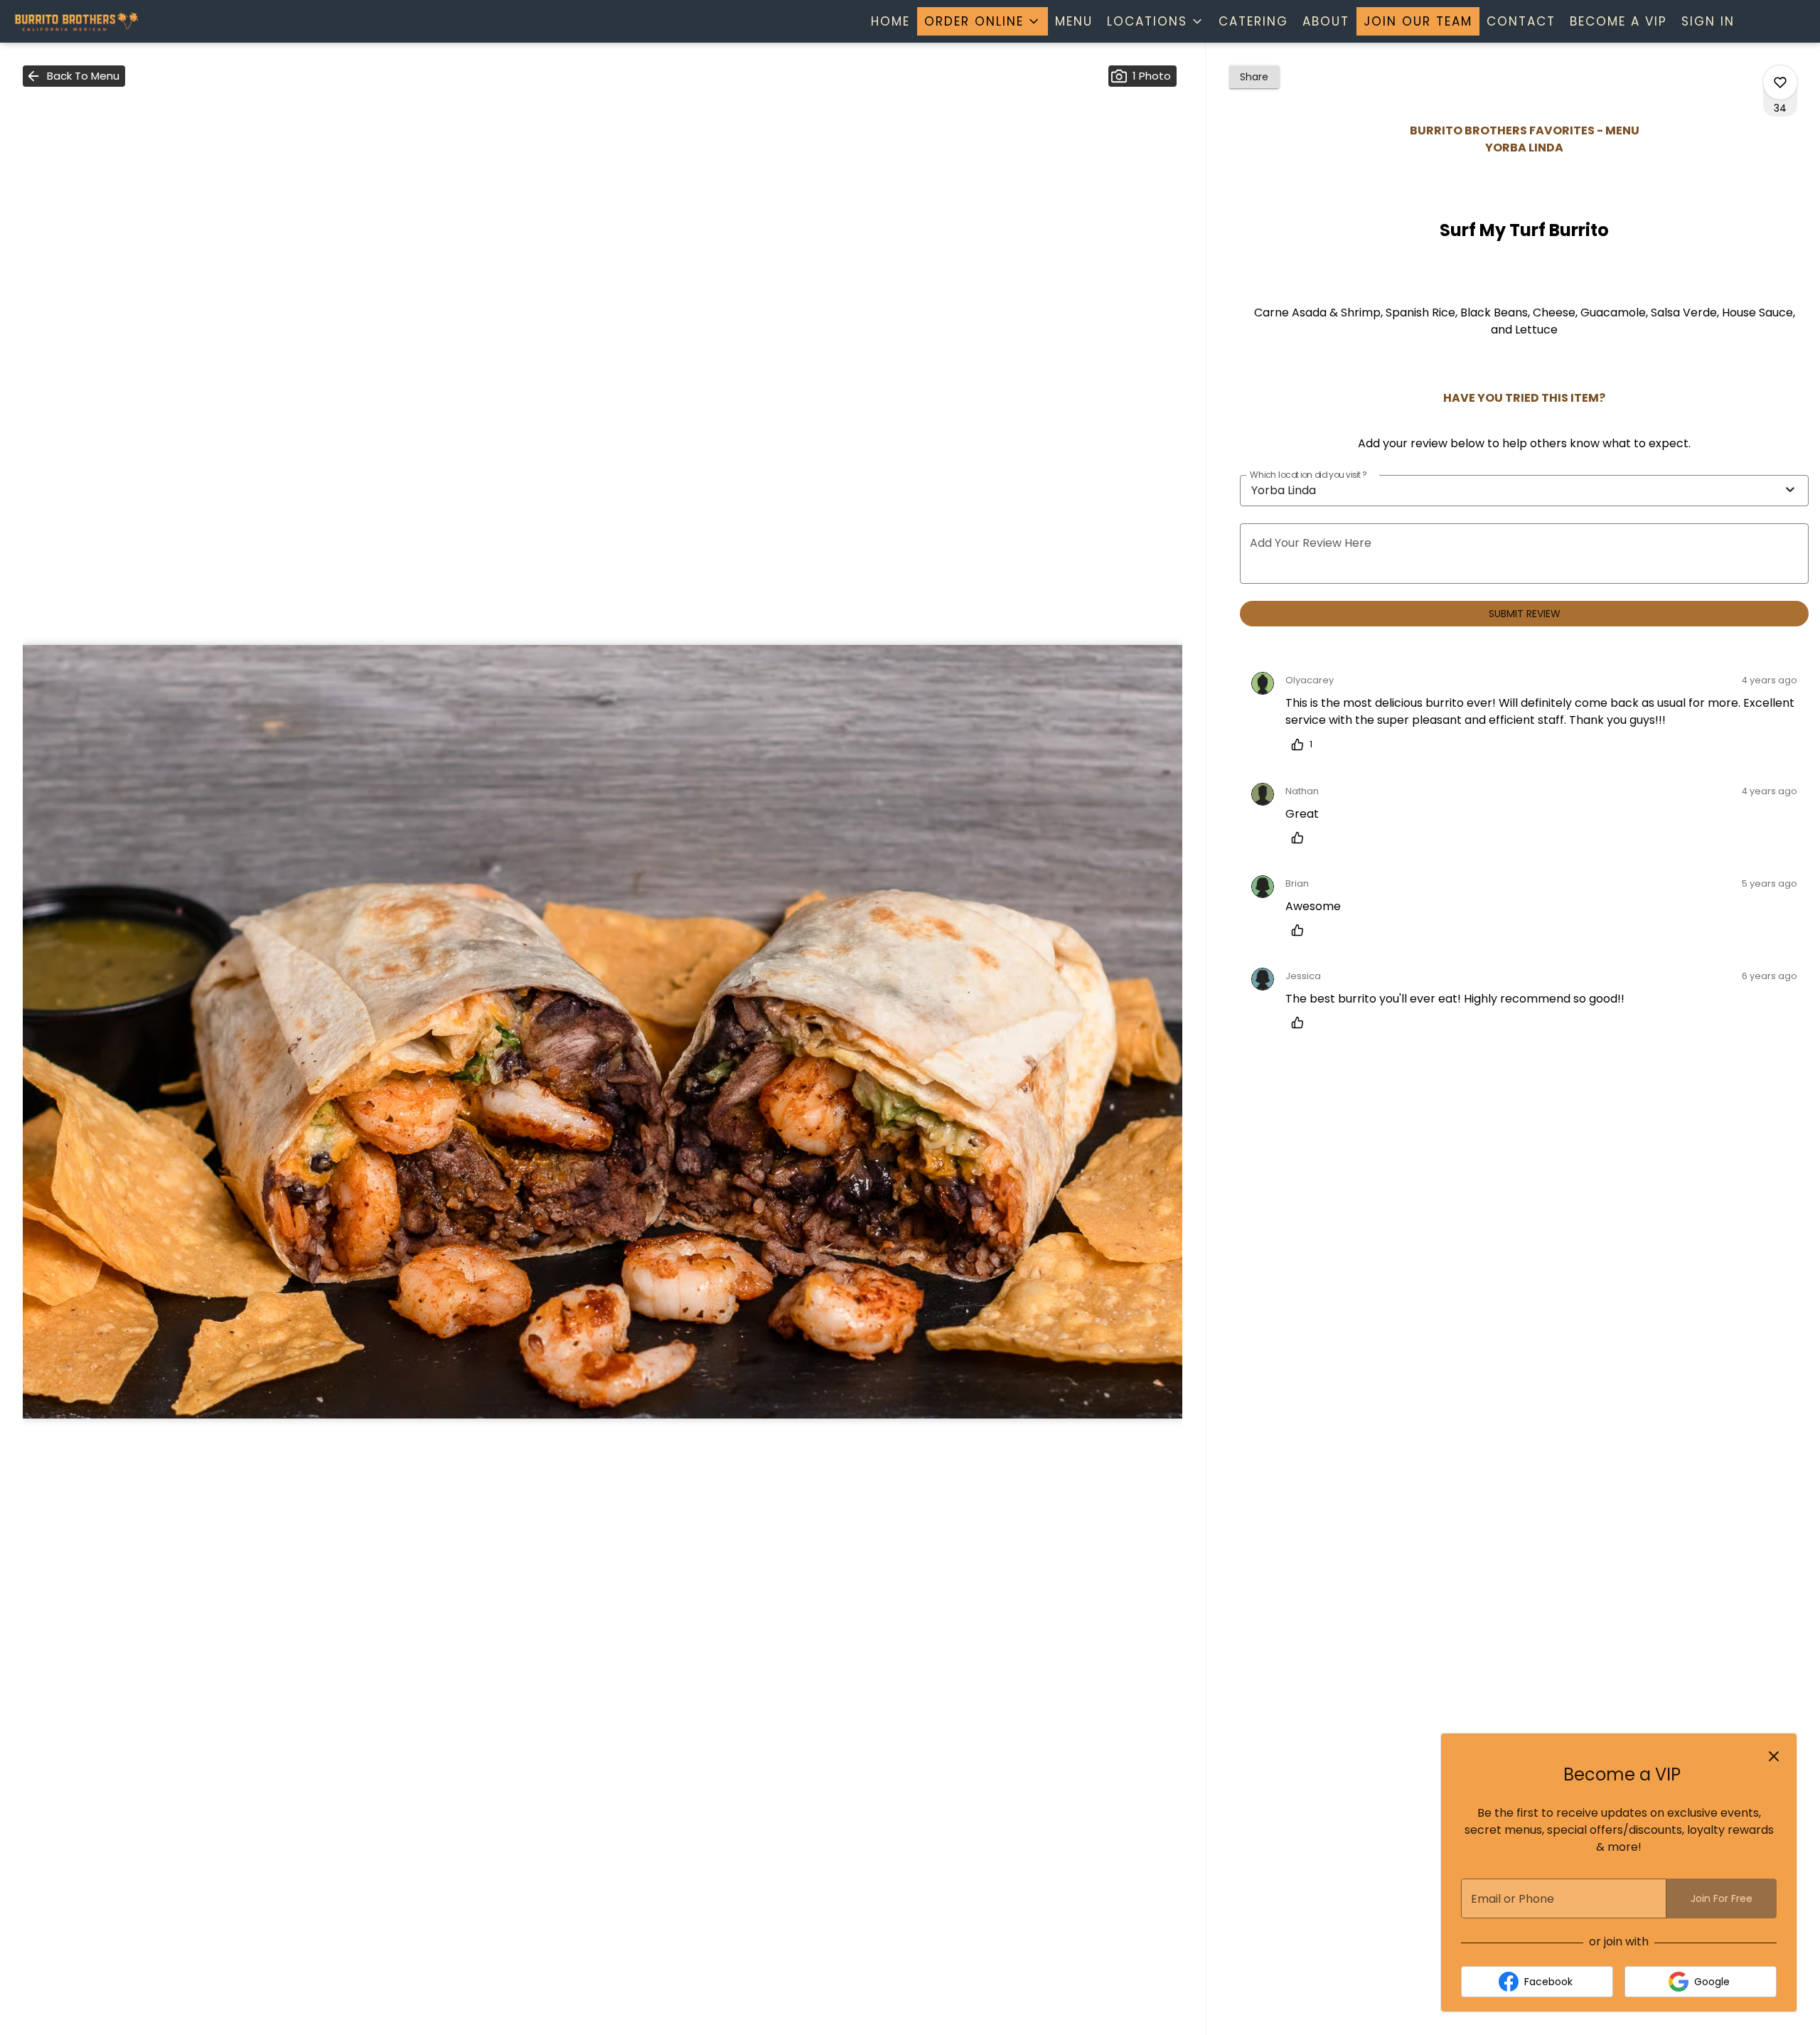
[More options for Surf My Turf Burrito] (1780, 82)
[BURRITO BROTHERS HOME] (75, 21)
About (1326, 21)
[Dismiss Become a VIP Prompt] (1774, 1756)
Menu (1074, 21)
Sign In (1708, 21)
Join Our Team (1418, 21)
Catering (1253, 21)
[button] (983, 21)
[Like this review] (1301, 838)
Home (890, 21)
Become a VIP (1618, 21)
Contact (1521, 21)
